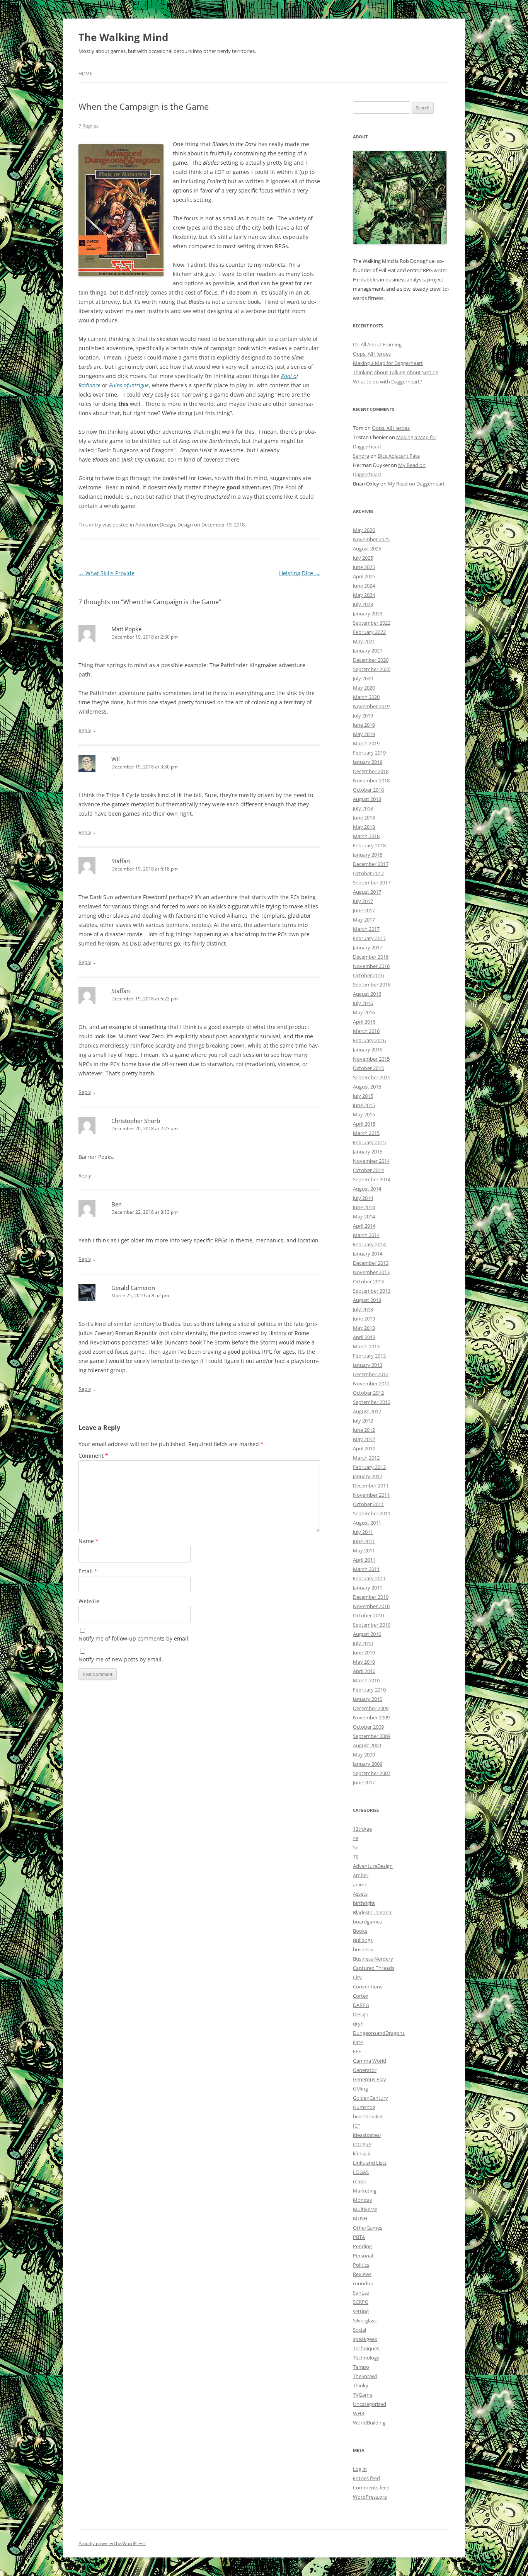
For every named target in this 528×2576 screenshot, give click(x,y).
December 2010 (371, 1597)
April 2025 (364, 576)
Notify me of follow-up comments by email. (134, 1638)
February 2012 (369, 1467)
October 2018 (368, 790)
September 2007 (372, 1773)
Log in (360, 2469)
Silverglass (365, 2320)
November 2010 (371, 1606)
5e (356, 1847)
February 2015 (369, 1142)
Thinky (361, 2385)
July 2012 (363, 1421)
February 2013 (369, 1356)
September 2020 (372, 669)
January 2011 (368, 1588)
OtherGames (368, 2228)
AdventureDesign (155, 525)
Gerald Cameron (133, 1288)
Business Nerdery (373, 1959)
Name (89, 1541)
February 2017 (369, 938)
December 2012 (371, 1374)
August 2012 (367, 1411)
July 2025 (363, 558)
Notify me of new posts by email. (121, 1659)
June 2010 (364, 1653)
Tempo (361, 2367)
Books (360, 1931)
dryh (358, 2024)
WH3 (359, 2413)
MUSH (360, 2218)
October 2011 (368, 1504)
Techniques (366, 2348)
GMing (360, 2089)
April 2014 (364, 1226)
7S (356, 1857)
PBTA (359, 2237)
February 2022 (369, 632)
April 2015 (364, 1124)
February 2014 (369, 1244)
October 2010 (368, 1615)
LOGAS (361, 2172)
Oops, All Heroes (372, 354)
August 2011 (367, 1523)
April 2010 (364, 1671)
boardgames (367, 1922)
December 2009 (371, 1708)
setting (361, 2311)
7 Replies (89, 126)
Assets (360, 1894)
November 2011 (371, 1495)
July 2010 (363, 1643)
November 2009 (371, 1717)
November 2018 (371, 780)
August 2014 (367, 1189)
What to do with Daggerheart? (387, 382)
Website (89, 1601)
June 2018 (364, 818)
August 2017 (367, 892)
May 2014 (364, 1216)
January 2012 (368, 1476)
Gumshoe (364, 2107)
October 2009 (368, 1727)
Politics (361, 2265)
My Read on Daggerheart (416, 484)
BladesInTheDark (372, 1912)
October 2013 (368, 1281)
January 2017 (368, 947)
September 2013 (372, 1291)
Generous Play (370, 2079)
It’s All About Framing (377, 344)
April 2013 (364, 1337)
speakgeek (365, 2339)
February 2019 (369, 753)
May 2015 (364, 1114)
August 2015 (367, 1087)
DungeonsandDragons (379, 2033)
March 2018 (366, 836)
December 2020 (371, 660)
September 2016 (372, 985)
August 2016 (367, 994)
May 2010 (364, 1662)
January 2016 (368, 1049)
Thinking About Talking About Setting (396, 372)
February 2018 (369, 845)
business (363, 1949)
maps (359, 2181)
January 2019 (368, 762)
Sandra (361, 456)
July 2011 (363, 1532)
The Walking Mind (123, 37)
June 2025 (364, 567)
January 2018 (368, 855)
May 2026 (364, 530)
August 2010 (367, 1634)
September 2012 (372, 1402)
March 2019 (366, 743)
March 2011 (366, 1569)
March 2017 (366, 929)
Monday (363, 2200)
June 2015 (364, 1105)
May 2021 (364, 641)
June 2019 (364, 725)
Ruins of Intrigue (129, 385)
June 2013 (364, 1319)
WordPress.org (370, 2497)
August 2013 (367, 1300)
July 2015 (363, 1096)
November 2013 (371, 1272)
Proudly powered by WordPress (112, 2543)
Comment (93, 1456)
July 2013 (363, 1309)
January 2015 (368, 1152)
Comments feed (371, 2487)
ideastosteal (367, 2135)
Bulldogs (363, 1940)
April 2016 (364, 1022)
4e (356, 1838)
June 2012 (364, 1430)
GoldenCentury (370, 2098)
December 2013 (371, 1263)
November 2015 (371, 1059)
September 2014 (372, 1179)
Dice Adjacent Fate (399, 456)
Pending (362, 2246)
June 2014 (364, 1207)
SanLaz (361, 2293)
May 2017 (364, 920)
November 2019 (371, 706)
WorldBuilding (369, 2423)
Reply (85, 730)
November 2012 (371, 1383)
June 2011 (364, 1541)
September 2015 (372, 1077)
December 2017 (371, 864)
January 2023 (368, 613)
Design (185, 525)
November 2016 (371, 966)
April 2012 (364, 1448)
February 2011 (369, 1578)
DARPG (361, 2005)
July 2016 (363, 1003)
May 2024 (364, 595)
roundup (363, 2283)
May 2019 (364, 734)
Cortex (361, 1996)
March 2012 (366, 1458)
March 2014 (366, 1235)
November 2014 (371, 1161)
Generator (365, 2070)
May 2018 (364, 827)
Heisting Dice (300, 573)
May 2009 (364, 1755)
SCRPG (361, 2302)
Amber (361, 1875)
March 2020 (366, 697)
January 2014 (368, 1254)
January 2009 (368, 1764)
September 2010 (372, 1625)
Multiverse (365, 2209)
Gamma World (370, 2061)
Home (85, 74)
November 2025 (371, 539)
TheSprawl (365, 2376)
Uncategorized (370, 2404)
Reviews (362, 2274)
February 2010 (369, 1690)
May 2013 (364, 1328)
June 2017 (364, 910)
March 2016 (366, 1031)
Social (359, 2330)
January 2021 (368, 651)
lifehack (362, 2153)
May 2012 (364, 1439)
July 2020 (363, 678)
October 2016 (368, 975)
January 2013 (368, 1365)
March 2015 (366, 1133)
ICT (357, 2126)
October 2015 (368, 1068)
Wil (116, 759)
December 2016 (371, 957)
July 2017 (363, 901)
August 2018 (367, 799)
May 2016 (364, 1012)
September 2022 (372, 623)
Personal (363, 2256)
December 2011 (371, 1486)
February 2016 (369, 1040)
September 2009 (372, 1736)
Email (88, 1571)
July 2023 (363, 604)
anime (360, 1884)
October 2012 (368, 1393)
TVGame (363, 2395)
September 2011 (372, 1513)
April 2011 (364, 1560)
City (357, 1977)
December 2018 (371, 771)
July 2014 (363, 1198)
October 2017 (368, 873)
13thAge (362, 1829)
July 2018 (363, 808)
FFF (357, 2051)
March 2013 (366, 1346)
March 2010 (366, 1680)
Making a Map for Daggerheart (388, 363)
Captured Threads (374, 1968)
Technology (366, 2358)
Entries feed (366, 2478)
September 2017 (372, 883)
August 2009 (367, 1745)
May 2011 (364, 1550)
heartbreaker (368, 2116)
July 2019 (363, 716)
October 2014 (368, 1170)
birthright (364, 1903)
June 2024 (364, 586)
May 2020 (364, 688)
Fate (358, 2042)
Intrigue (362, 2144)
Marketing (365, 2191)
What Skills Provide (106, 573)
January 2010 (368, 1699)
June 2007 (364, 1782)
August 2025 (367, 549)
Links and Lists (370, 2163)
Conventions (368, 1987)
